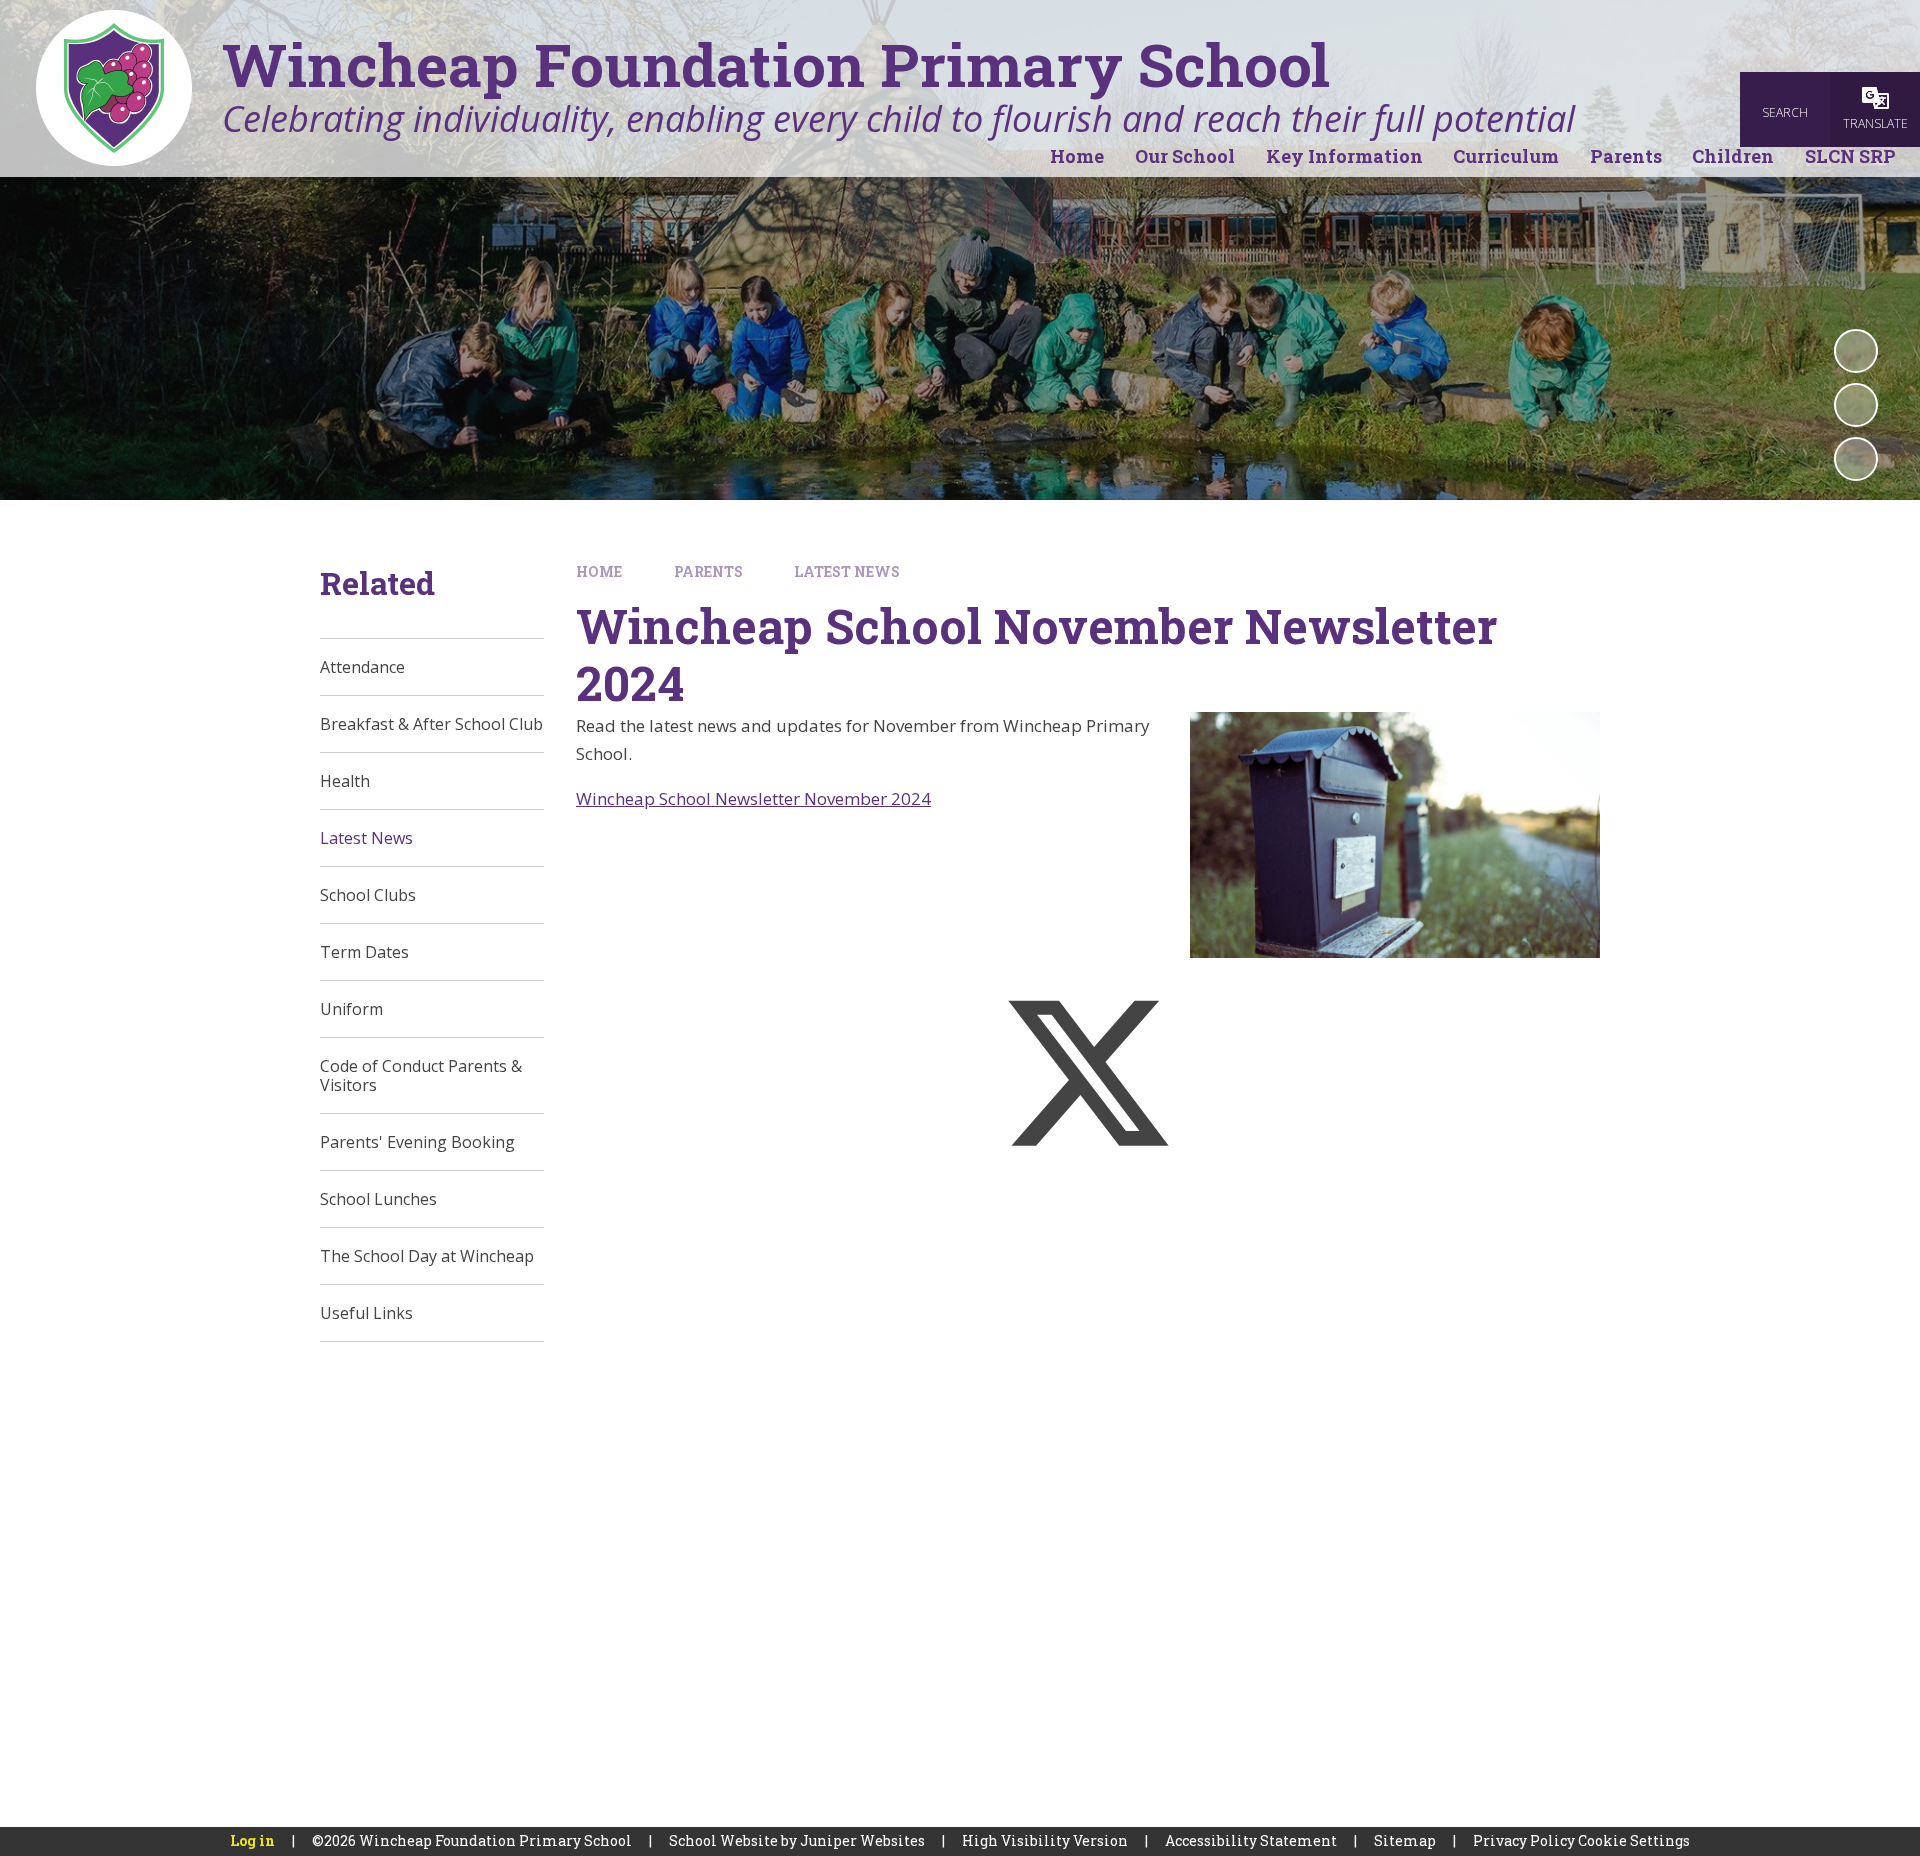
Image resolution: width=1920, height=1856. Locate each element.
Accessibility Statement (1251, 1840)
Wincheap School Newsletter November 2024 (753, 798)
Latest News (847, 571)
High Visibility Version (1045, 1840)
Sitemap (1405, 1840)
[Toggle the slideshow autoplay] (1856, 351)
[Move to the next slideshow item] (1856, 459)
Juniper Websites (862, 1840)
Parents (708, 571)
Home (599, 571)
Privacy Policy (1524, 1840)
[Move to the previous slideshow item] (1856, 405)
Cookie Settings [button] (1634, 1840)
